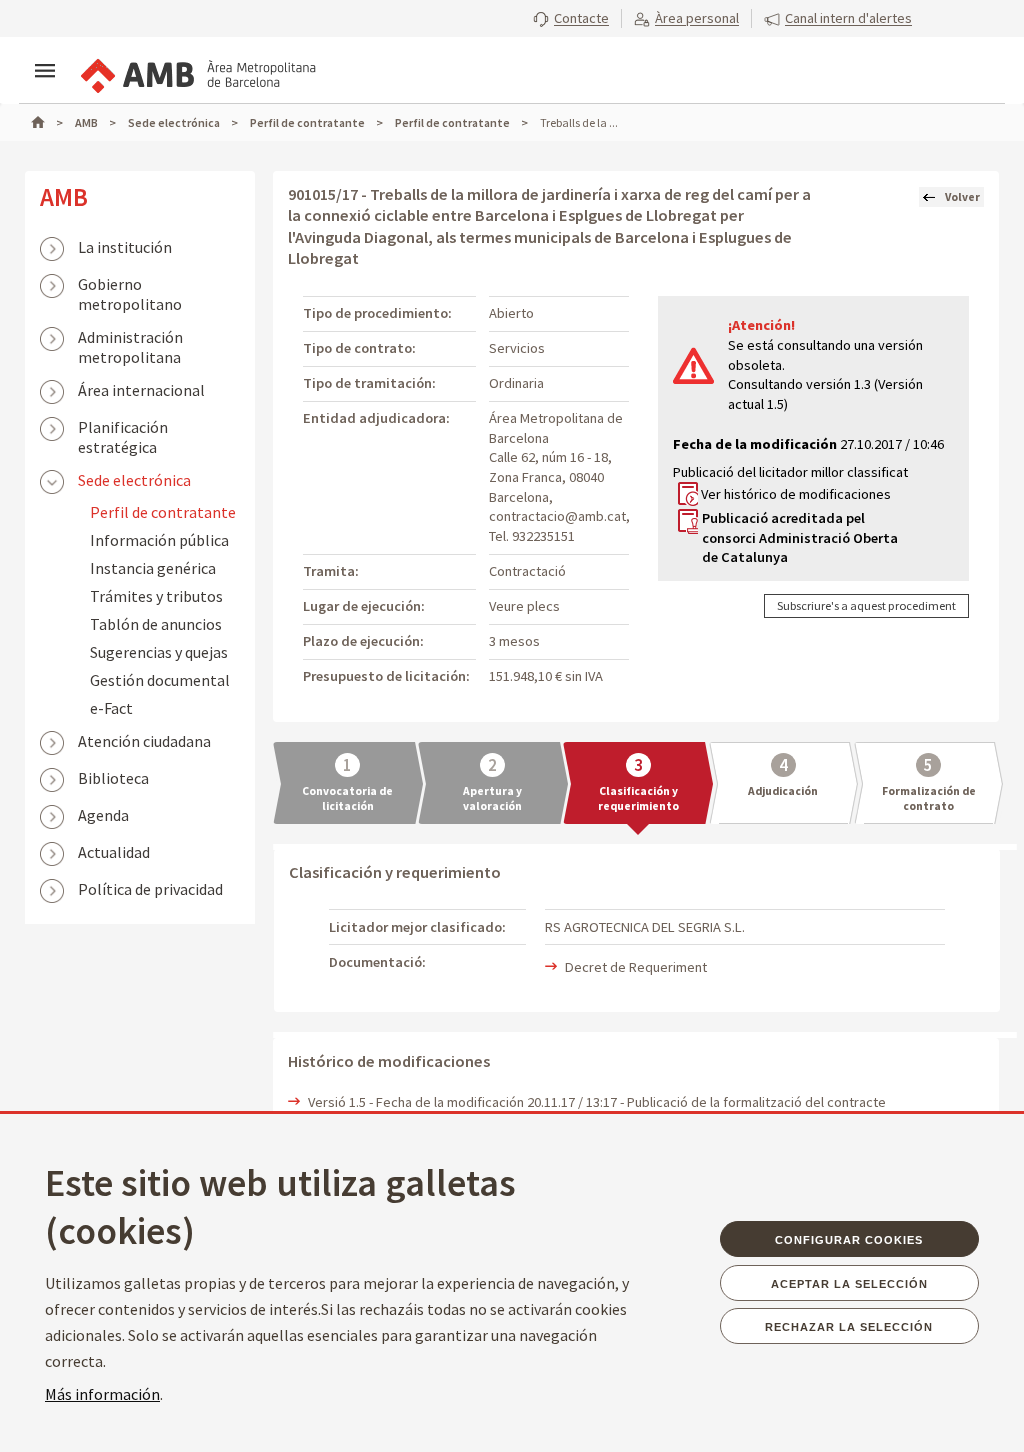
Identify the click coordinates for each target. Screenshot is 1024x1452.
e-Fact (111, 708)
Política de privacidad (150, 889)
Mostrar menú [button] (45, 71)
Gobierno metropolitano (130, 286)
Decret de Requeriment (636, 967)
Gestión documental (160, 680)
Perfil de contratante (163, 512)
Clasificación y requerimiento (638, 798)
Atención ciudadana (144, 741)
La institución (125, 247)
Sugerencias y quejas (159, 652)
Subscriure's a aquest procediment (866, 605)
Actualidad (114, 852)
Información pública (159, 540)
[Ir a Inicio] (47, 122)
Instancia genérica (153, 568)
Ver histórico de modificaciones (796, 494)
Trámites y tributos (156, 596)
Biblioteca (113, 778)
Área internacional (141, 390)
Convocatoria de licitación (347, 798)
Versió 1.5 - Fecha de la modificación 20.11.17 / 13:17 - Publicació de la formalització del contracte (597, 1102)
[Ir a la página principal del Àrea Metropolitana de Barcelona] (197, 72)
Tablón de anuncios (156, 624)
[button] (571, 18)
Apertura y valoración (492, 798)
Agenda (103, 815)
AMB (64, 197)
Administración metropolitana (130, 339)
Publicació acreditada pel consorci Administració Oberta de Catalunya (800, 537)
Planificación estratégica (123, 429)
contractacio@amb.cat (557, 516)
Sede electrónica (134, 480)
